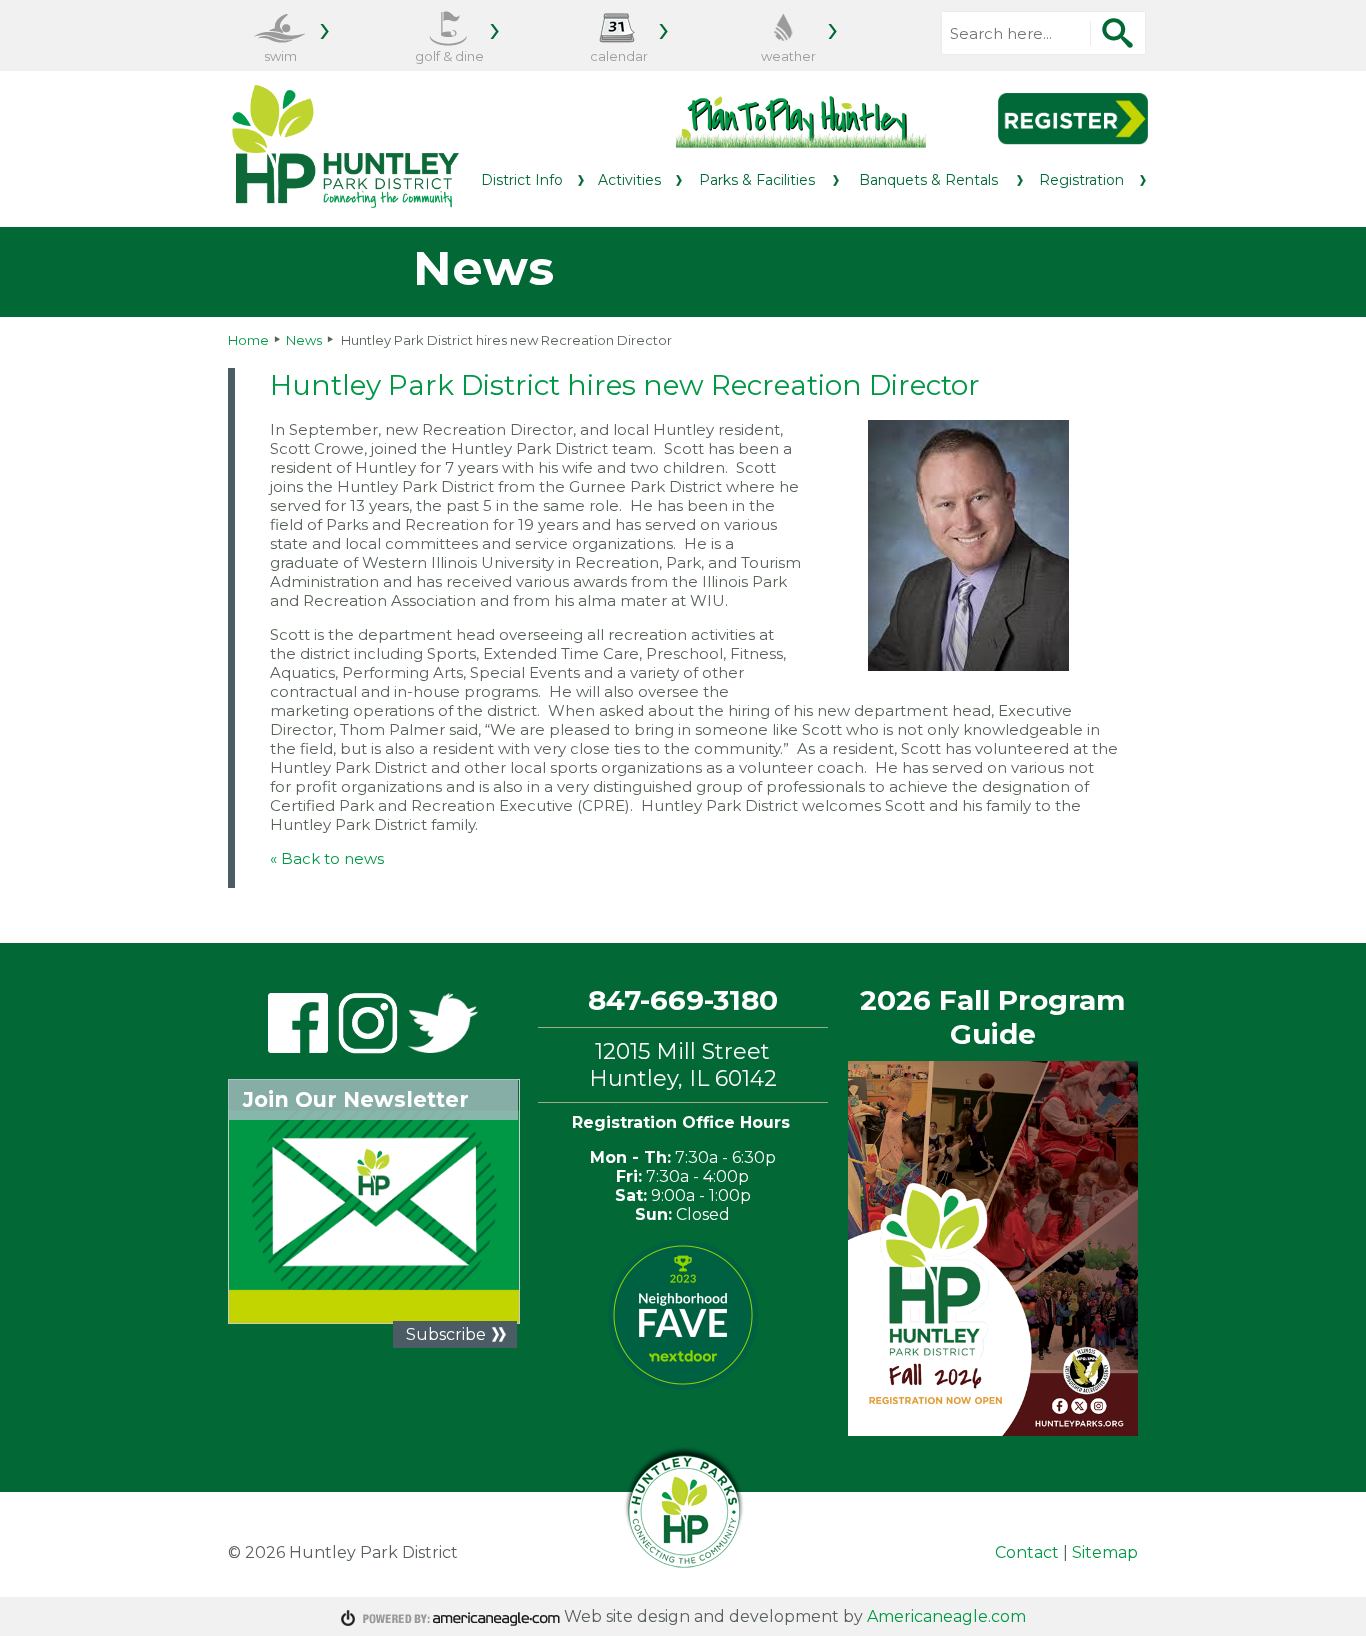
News (304, 340)
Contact (1027, 1552)
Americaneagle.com (946, 1616)
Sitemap (1105, 1552)
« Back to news (327, 858)
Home (248, 340)
